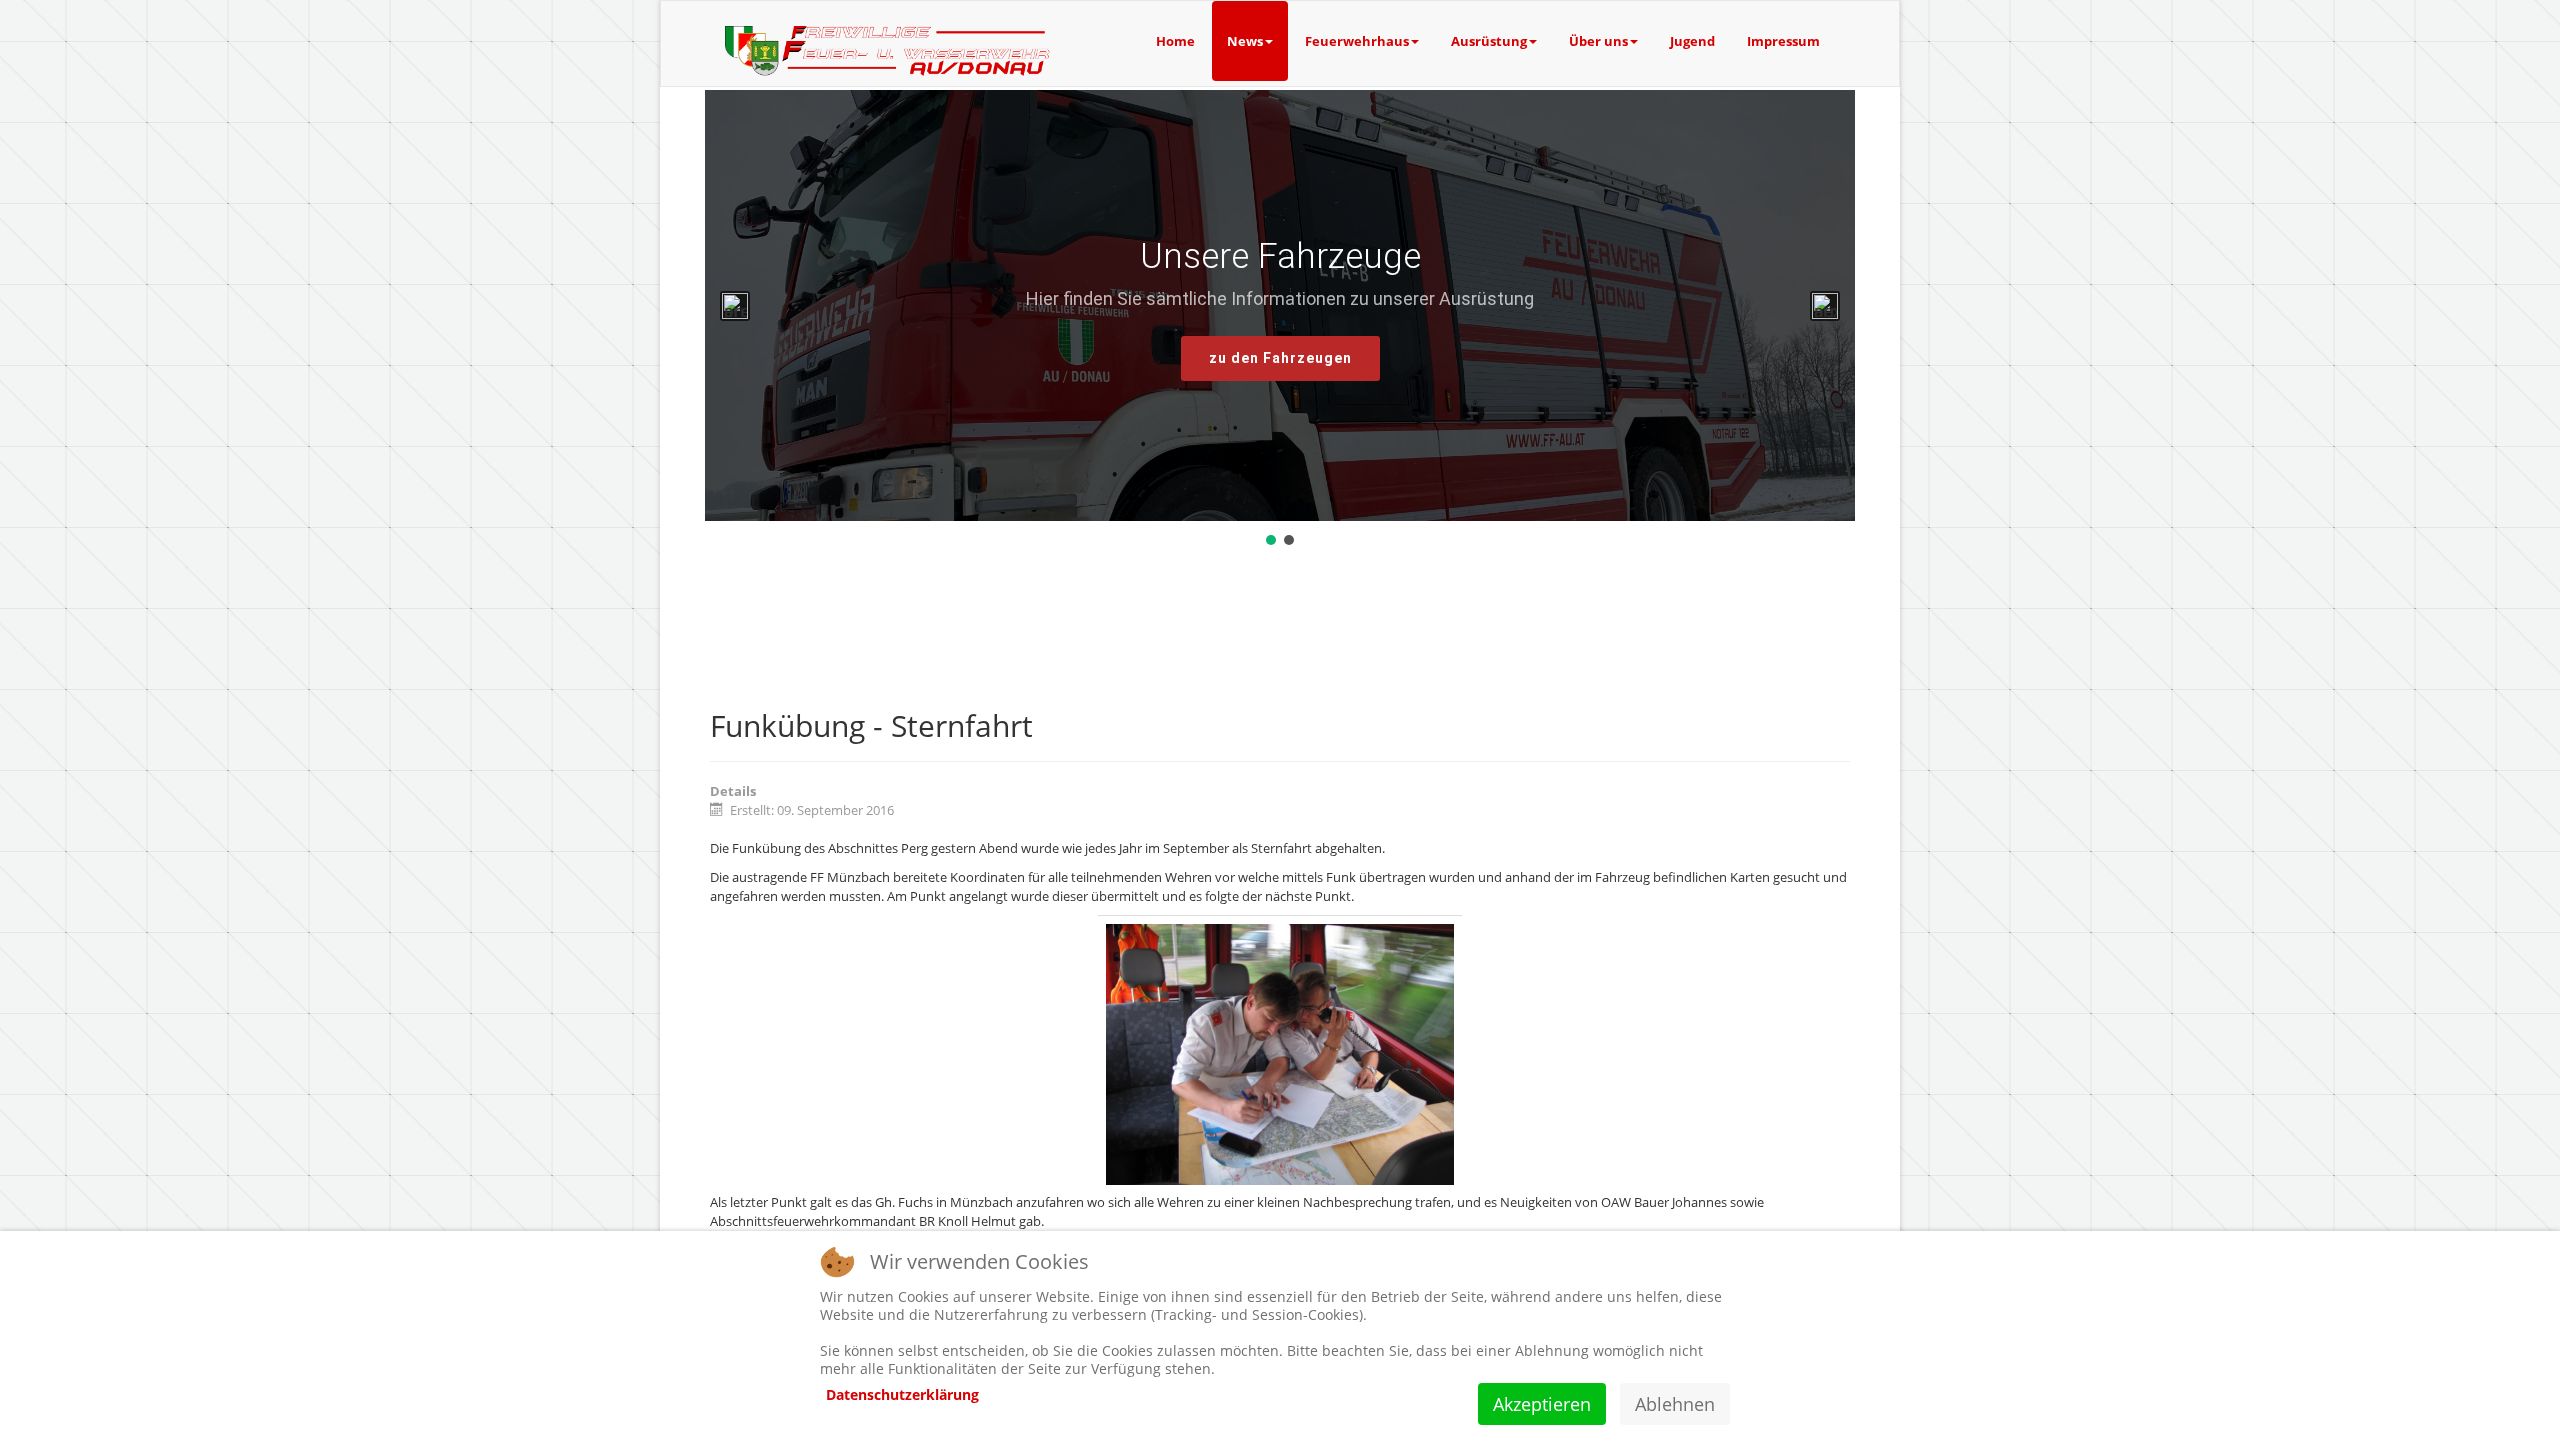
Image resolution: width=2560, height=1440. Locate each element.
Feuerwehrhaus (1357, 41)
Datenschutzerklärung (902, 1394)
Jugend (1692, 41)
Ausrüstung (1489, 41)
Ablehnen (1675, 1404)
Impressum (1783, 41)
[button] (735, 306)
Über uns (1598, 41)
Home (1175, 41)
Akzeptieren (1542, 1404)
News (1245, 41)
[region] (1280, 319)
